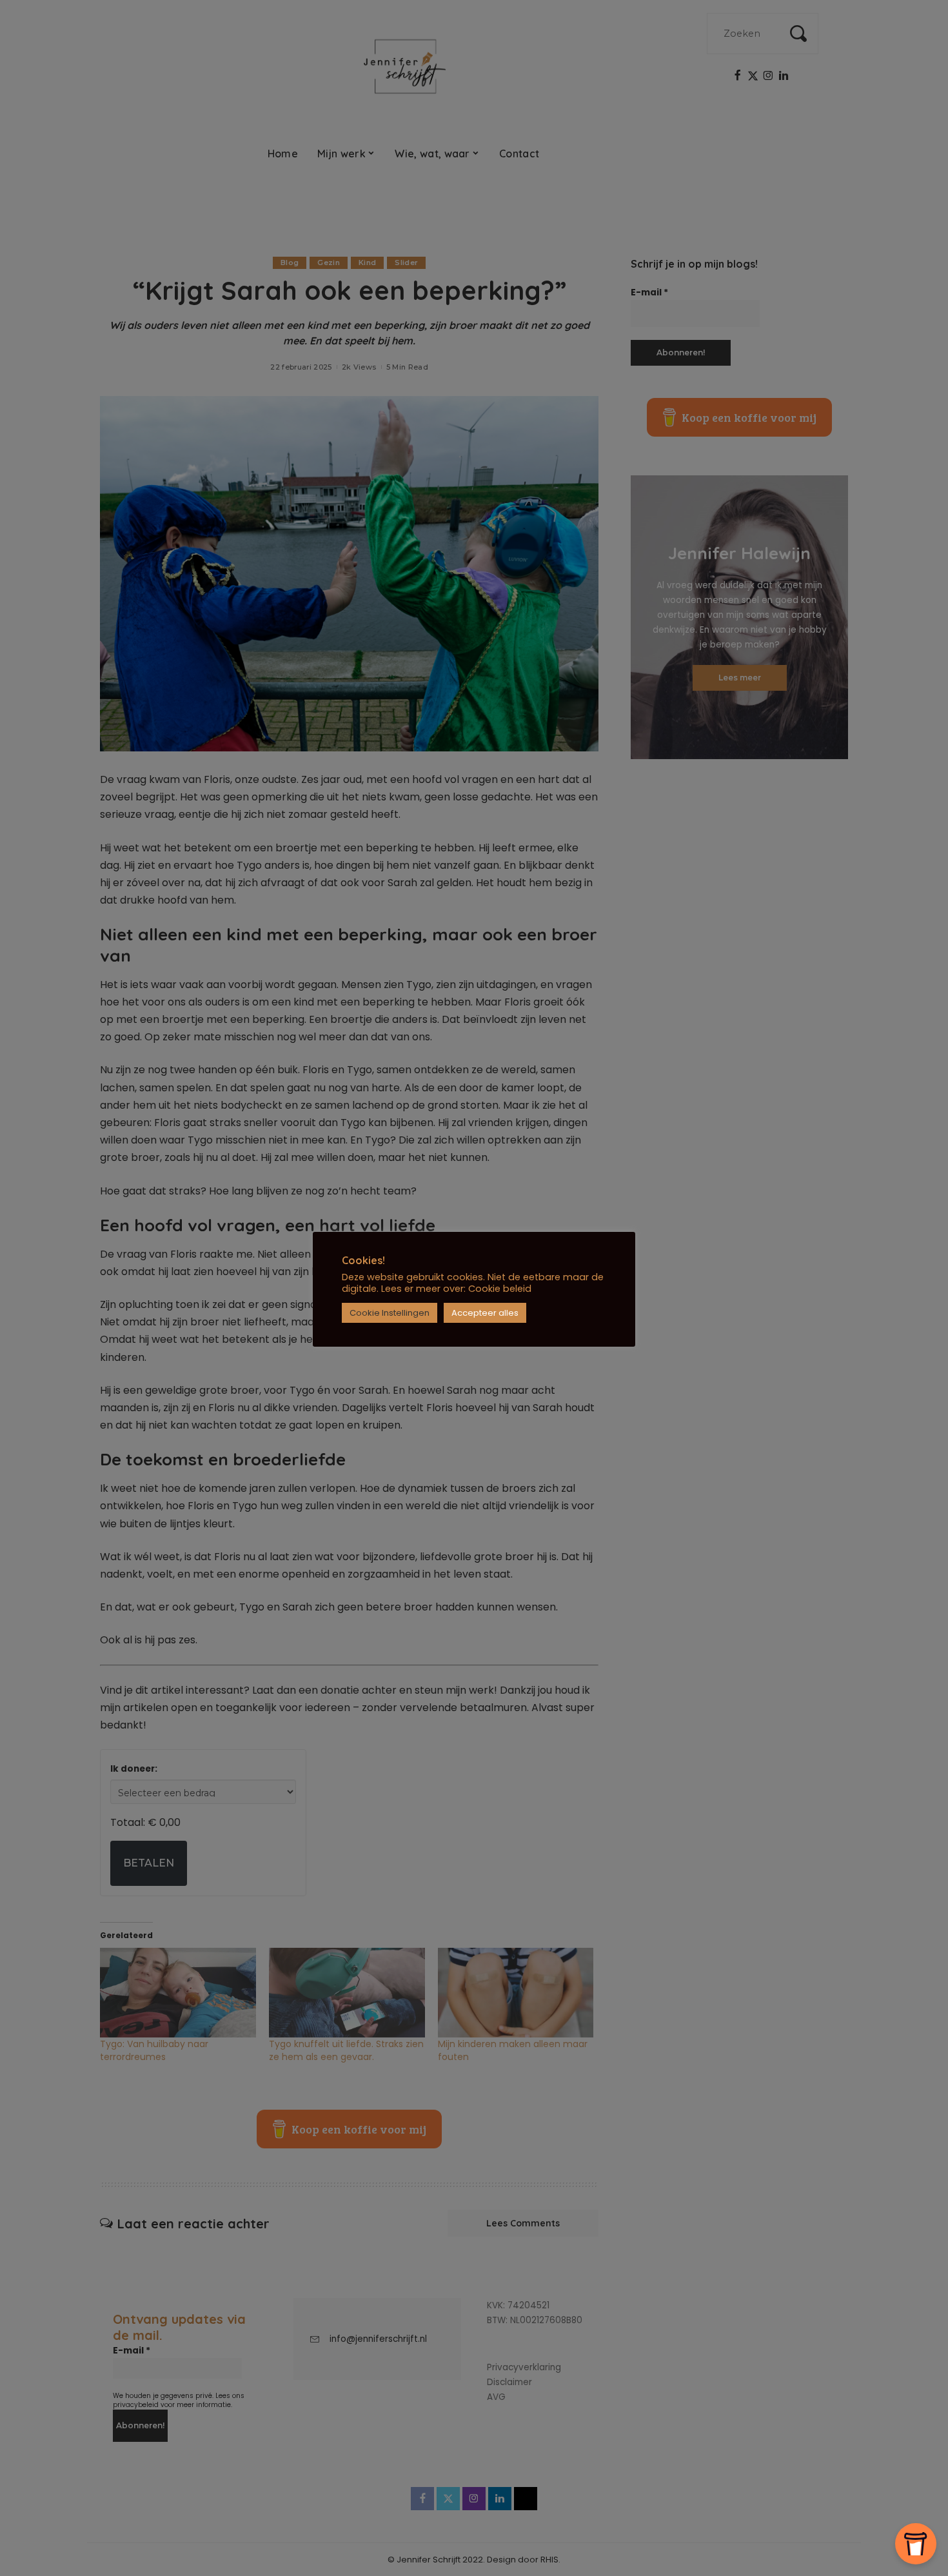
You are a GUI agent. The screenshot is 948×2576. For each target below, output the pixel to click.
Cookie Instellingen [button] (390, 1313)
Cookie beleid (500, 1289)
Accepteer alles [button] (485, 1313)
